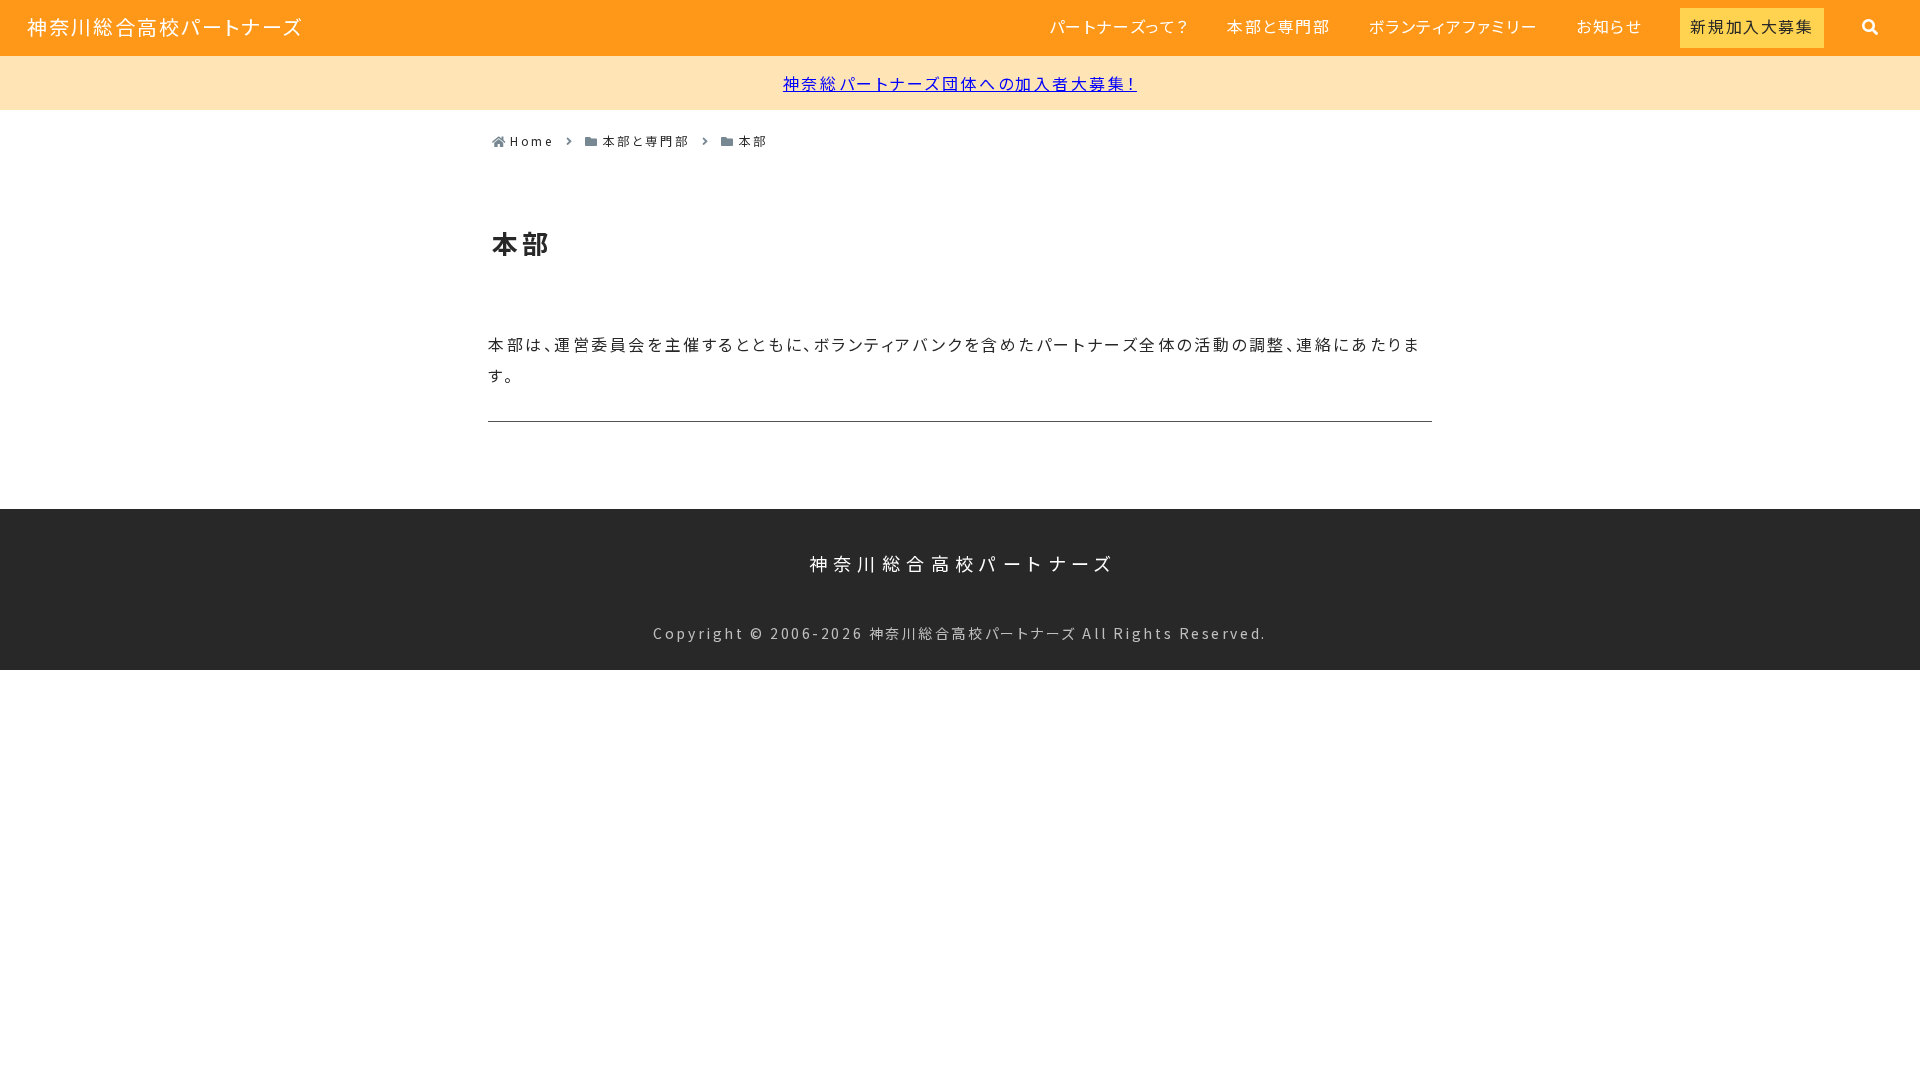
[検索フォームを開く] (1870, 27)
